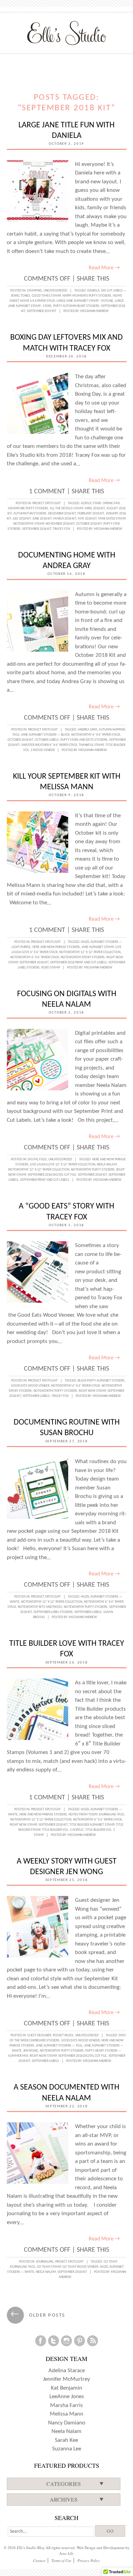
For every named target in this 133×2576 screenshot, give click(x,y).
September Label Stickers (53, 1612)
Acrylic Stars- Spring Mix (100, 503)
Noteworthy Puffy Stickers (93, 1170)
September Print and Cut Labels (45, 1180)
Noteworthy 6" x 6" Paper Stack (96, 735)
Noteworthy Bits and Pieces (40, 1607)
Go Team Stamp (49, 2267)
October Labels (47, 740)
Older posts (38, 2315)
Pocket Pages (63, 2035)
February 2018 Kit (91, 514)
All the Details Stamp (66, 508)
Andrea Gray (87, 730)
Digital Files (37, 1159)
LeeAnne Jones (67, 2397)
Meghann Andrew (94, 311)
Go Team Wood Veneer (80, 2267)
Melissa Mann (66, 2414)
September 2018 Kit (37, 529)
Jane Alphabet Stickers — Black (45, 735)
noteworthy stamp (29, 524)
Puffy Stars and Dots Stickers (84, 740)
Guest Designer (39, 2035)
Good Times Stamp (46, 296)
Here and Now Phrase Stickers (56, 947)
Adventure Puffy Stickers (28, 508)
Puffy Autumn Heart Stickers (76, 306)
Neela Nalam (107, 1165)
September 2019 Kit (42, 311)
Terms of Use (61, 2560)
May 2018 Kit (87, 519)
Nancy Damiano (67, 2423)
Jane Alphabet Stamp (98, 947)
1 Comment (47, 492)
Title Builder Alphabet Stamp (92, 1825)
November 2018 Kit (60, 524)
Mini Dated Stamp (112, 519)
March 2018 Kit (65, 519)
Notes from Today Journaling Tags (96, 1815)
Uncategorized (55, 291)
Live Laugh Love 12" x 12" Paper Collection (63, 1165)
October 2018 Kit (89, 524)
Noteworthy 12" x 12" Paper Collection (90, 952)
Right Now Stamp (92, 1391)
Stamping (34, 291)
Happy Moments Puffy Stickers (87, 296)
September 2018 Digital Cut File (52, 1175)
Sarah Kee (66, 2440)
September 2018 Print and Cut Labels (78, 963)
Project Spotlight (47, 503)
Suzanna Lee (67, 2449)
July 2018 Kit (22, 519)
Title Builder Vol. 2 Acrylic (63, 1830)
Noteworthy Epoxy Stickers (83, 957)
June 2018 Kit (42, 519)
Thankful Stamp (91, 745)
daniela (93, 291)
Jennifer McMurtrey (66, 2379)
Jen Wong (31, 2051)
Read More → (104, 268)
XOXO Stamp (51, 968)
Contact (39, 2560)
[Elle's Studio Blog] (67, 33)
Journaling (45, 2262)
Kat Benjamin (66, 2388)
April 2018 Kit (95, 508)
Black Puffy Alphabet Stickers (101, 1381)
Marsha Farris (66, 2405)
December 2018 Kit (62, 514)
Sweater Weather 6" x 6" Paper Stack (49, 745)
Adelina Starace (67, 2371)
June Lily (66, 2553)
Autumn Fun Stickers (30, 514)
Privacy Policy (89, 2560)
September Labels (36, 1396)
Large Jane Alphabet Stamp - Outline (85, 301)
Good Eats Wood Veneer (30, 1386)
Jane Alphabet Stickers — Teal (59, 2046)
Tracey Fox (61, 529)
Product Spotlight (43, 730)
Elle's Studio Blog (31, 2547)
